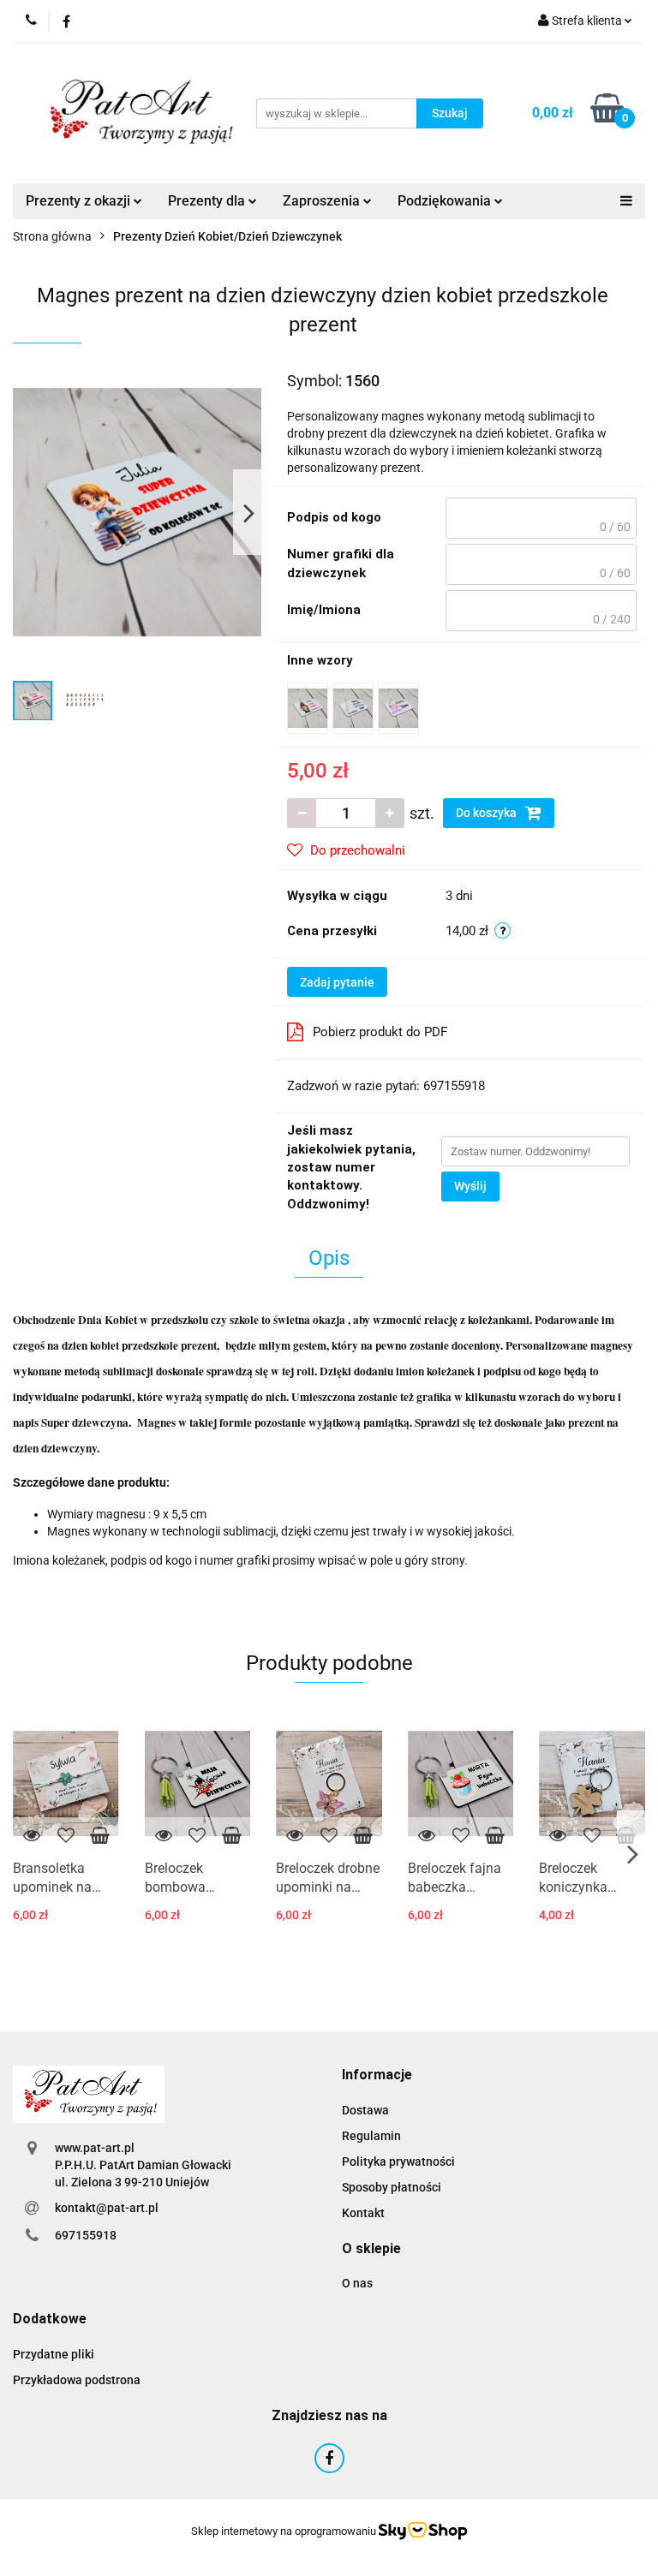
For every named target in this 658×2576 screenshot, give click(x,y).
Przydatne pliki (54, 2354)
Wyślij (470, 1186)
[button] (377, 2075)
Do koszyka (488, 813)
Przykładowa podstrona (77, 2380)
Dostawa (365, 2110)
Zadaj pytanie (337, 982)
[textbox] (541, 518)
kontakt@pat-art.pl (107, 2208)
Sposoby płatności (392, 2187)
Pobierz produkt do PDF (380, 1032)
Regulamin (371, 2136)
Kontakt (363, 2213)
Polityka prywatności (398, 2162)
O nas (357, 2283)
